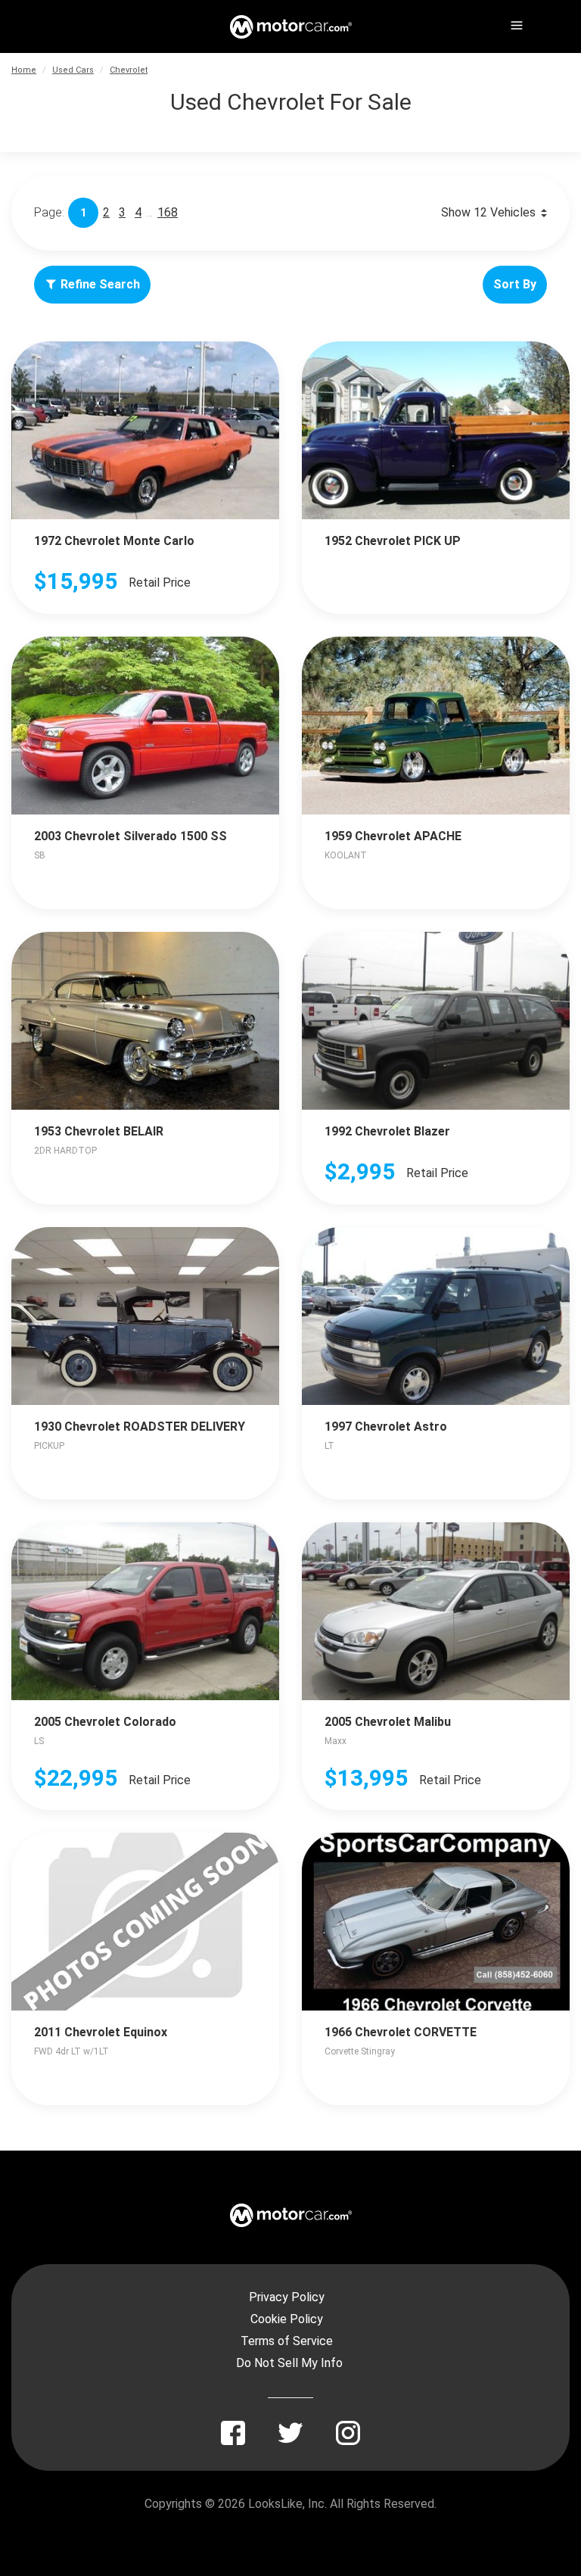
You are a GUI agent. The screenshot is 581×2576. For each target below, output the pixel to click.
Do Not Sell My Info (289, 2363)
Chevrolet (129, 70)
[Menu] (515, 23)
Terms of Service (287, 2341)
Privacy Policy (287, 2297)
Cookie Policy (287, 2319)
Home (24, 70)
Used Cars (73, 70)
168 (168, 212)
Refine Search (100, 284)
